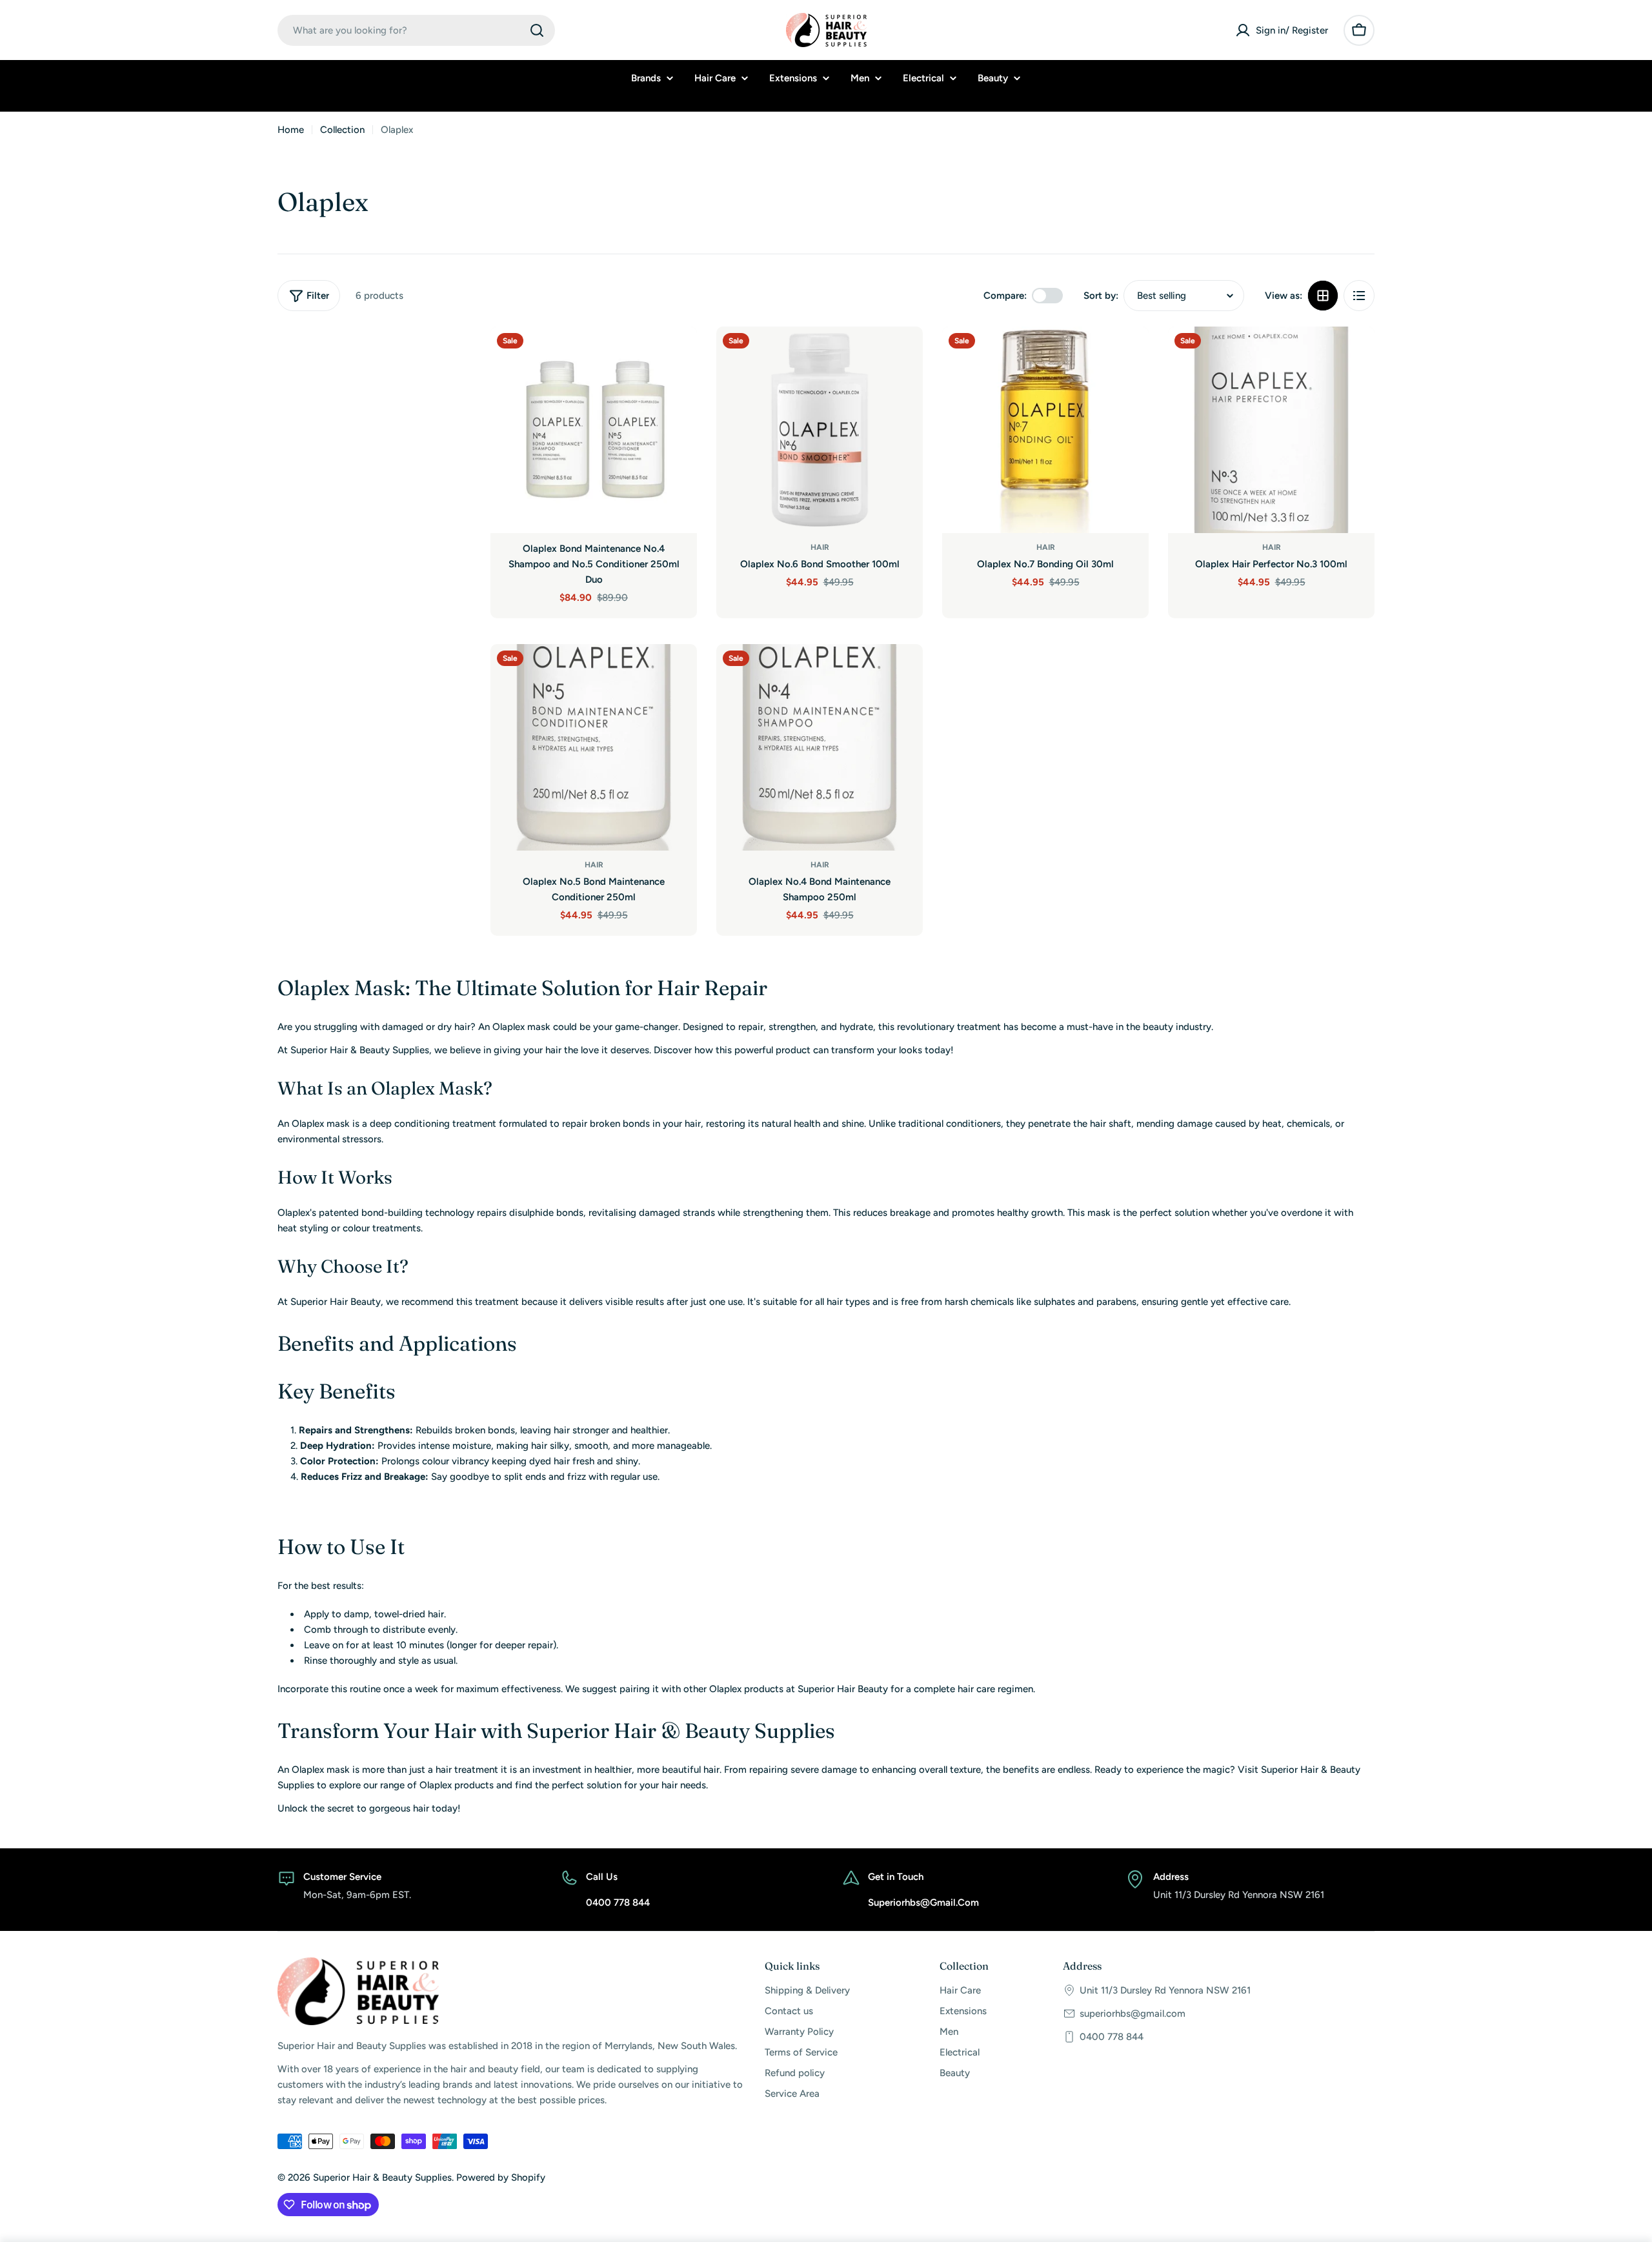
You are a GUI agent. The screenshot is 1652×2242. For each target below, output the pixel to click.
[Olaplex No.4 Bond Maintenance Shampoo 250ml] (820, 747)
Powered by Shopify (501, 2177)
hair (820, 547)
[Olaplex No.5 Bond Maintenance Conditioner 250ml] (594, 747)
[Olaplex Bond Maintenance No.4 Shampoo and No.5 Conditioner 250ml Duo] (594, 430)
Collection (342, 130)
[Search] (537, 30)
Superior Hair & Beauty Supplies (382, 2177)
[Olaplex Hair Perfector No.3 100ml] (1271, 430)
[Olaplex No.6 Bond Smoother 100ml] (820, 430)
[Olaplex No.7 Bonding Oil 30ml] (1045, 430)
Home (291, 130)
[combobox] (416, 30)
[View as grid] (1323, 296)
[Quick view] (678, 355)
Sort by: (1101, 296)
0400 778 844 (1112, 2037)
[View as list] (1359, 296)
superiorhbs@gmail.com (1133, 2014)
